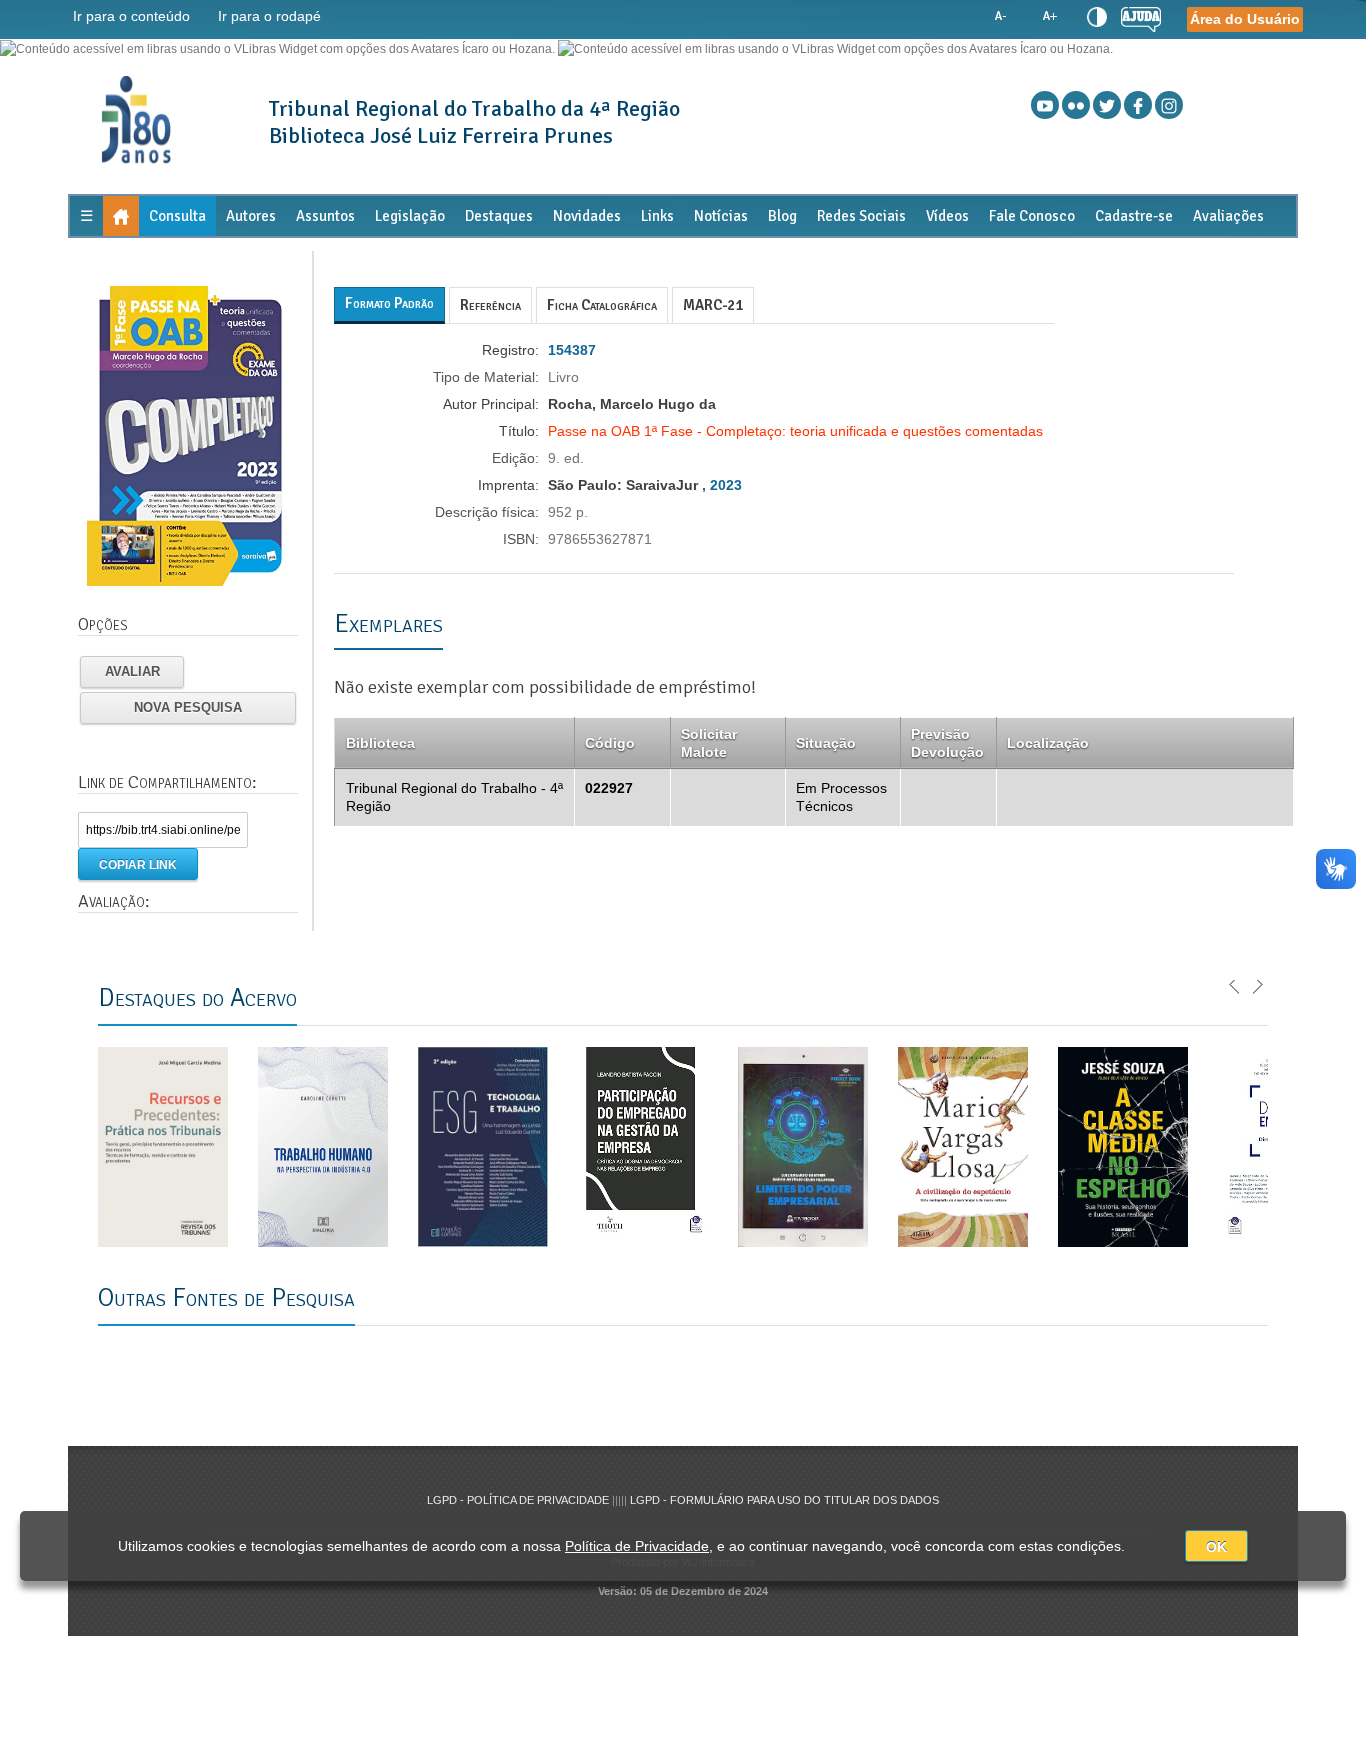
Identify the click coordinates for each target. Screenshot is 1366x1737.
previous (1235, 985)
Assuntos (325, 216)
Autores (251, 216)
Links (657, 216)
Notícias (721, 216)
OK (1216, 1547)
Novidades (587, 216)
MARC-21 (713, 305)
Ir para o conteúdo (131, 16)
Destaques (499, 216)
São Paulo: (587, 485)
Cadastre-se (1134, 216)
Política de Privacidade (637, 1546)
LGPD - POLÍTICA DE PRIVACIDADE (519, 1500)
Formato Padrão (389, 303)
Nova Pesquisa (188, 707)
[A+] (1049, 17)
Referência (490, 305)
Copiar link (138, 865)
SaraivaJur (662, 485)
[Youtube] (1045, 105)
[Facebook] (1138, 105)
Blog (782, 216)
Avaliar (132, 671)
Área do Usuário (1245, 19)
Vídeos (947, 216)
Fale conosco (1032, 216)
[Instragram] (1169, 105)
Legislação (410, 216)
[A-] (1001, 17)
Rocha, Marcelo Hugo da (632, 404)
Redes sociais (861, 216)
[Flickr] (1076, 105)
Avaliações (1228, 216)
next (1257, 985)
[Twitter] (1107, 105)
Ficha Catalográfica (602, 305)
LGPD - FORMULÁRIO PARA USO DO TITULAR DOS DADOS (784, 1500)
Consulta (177, 216)
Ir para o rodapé (269, 16)
